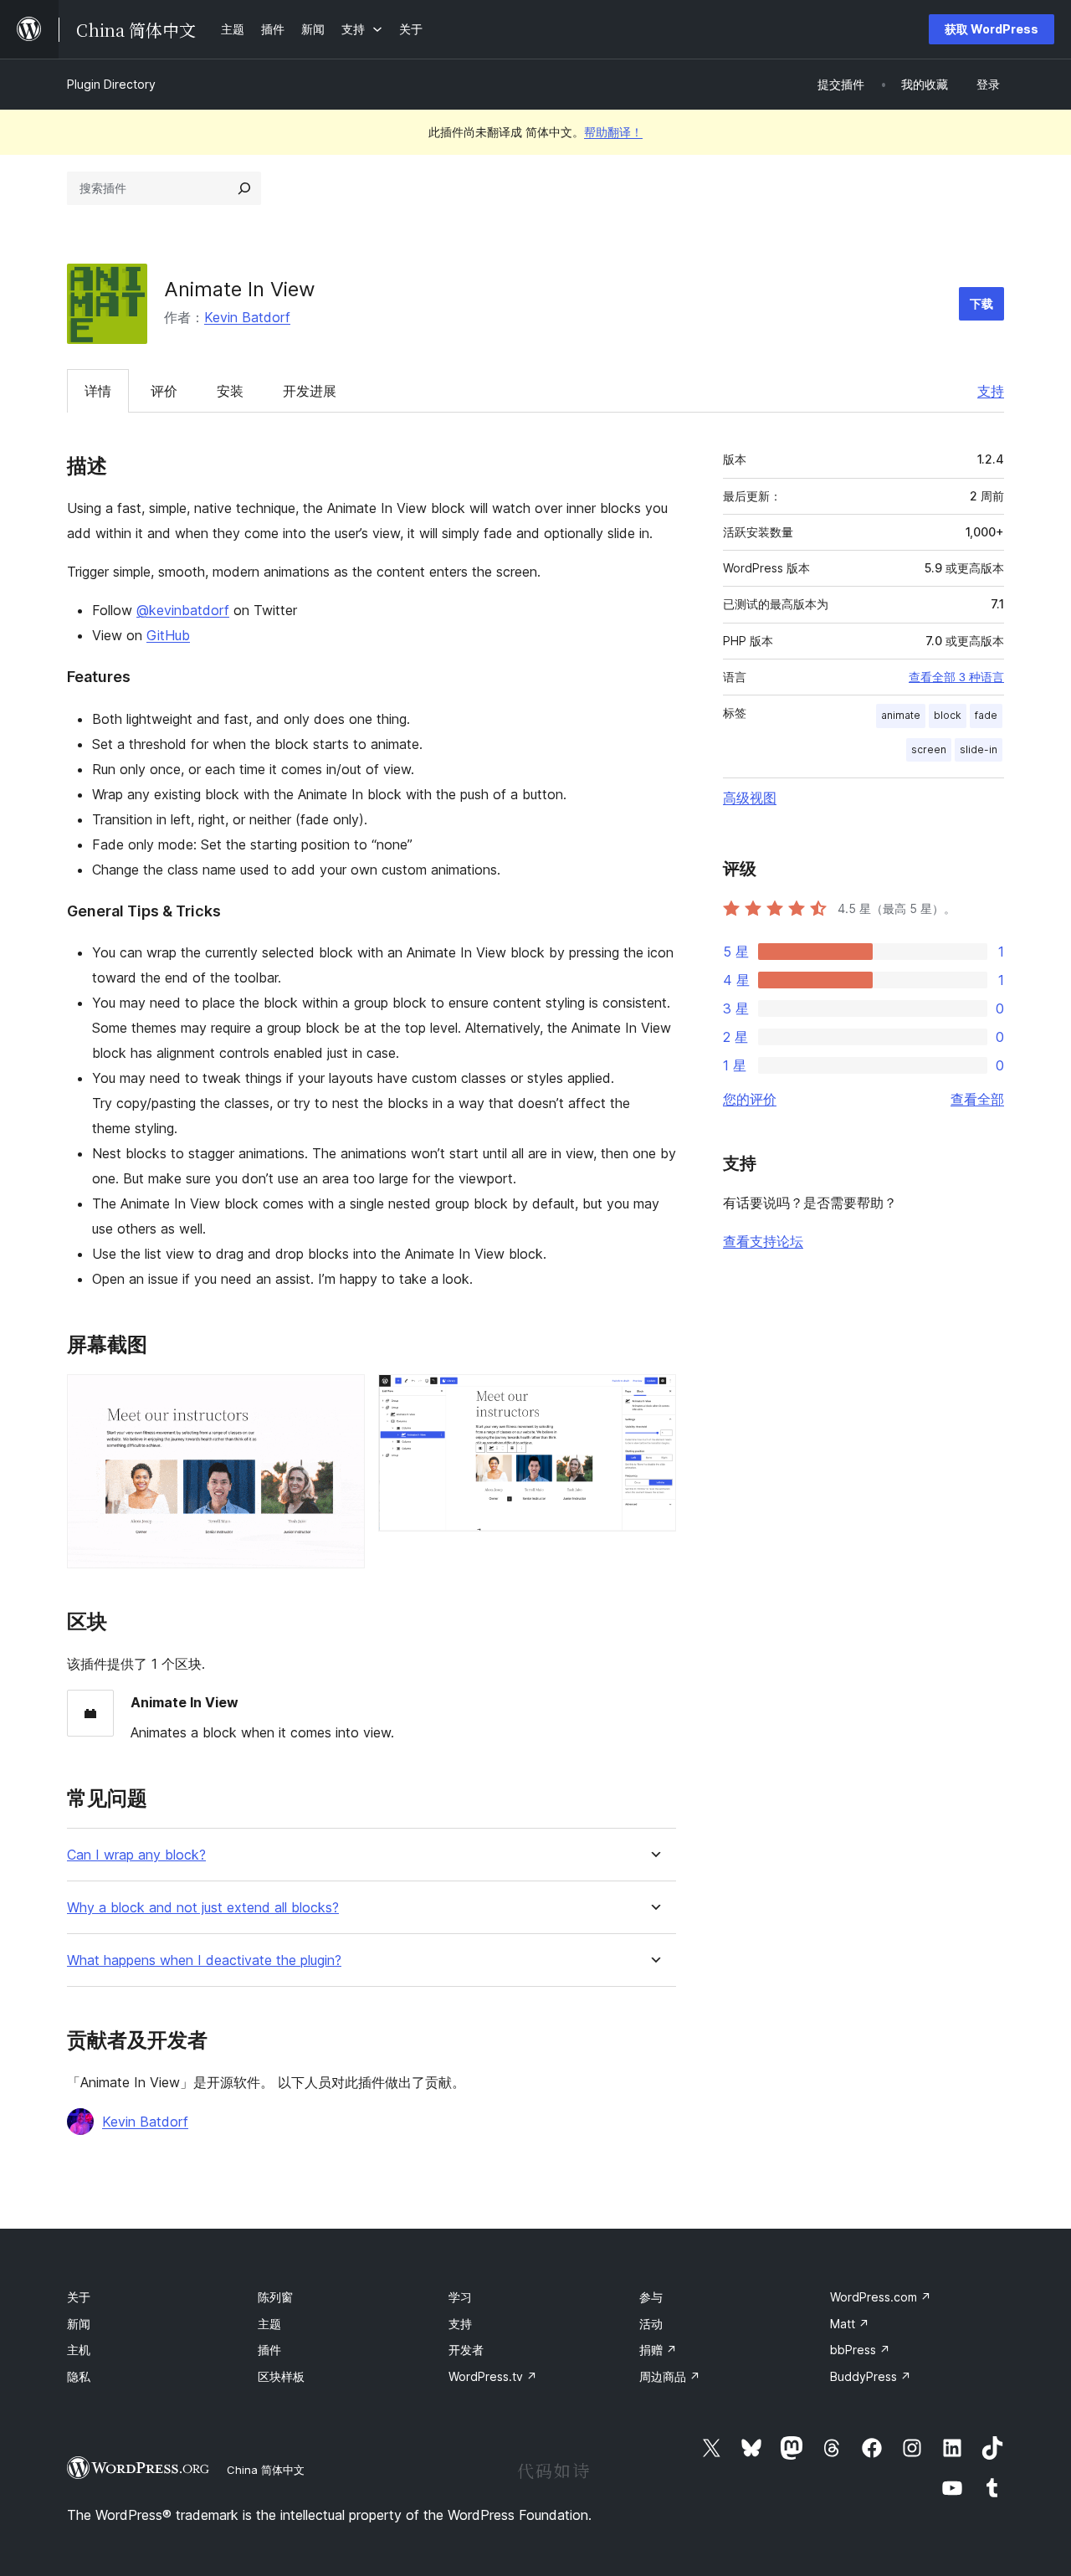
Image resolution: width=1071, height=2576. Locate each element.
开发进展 (310, 391)
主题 (269, 2324)
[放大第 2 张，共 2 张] (653, 1397)
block (948, 715)
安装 (230, 391)
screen (929, 749)
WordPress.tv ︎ (493, 2376)
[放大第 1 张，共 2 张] (342, 1397)
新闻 (79, 2324)
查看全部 (977, 1099)
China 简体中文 (266, 2470)
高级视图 (750, 798)
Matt (850, 2324)
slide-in (979, 749)
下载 (981, 303)
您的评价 (750, 1099)
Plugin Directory (111, 84)
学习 (460, 2297)
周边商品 (670, 2376)
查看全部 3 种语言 (956, 677)
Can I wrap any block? (136, 1855)
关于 (79, 2297)
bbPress (860, 2350)
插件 (269, 2350)
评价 (164, 391)
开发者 (466, 2350)
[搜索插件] (244, 188)
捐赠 (658, 2350)
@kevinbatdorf (183, 610)
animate (901, 715)
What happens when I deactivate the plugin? (204, 1960)
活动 (651, 2324)
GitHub (168, 635)
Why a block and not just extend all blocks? (203, 1908)
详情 (98, 391)
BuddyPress (871, 2376)
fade (986, 715)
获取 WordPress (992, 29)
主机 (79, 2350)
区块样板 (281, 2376)
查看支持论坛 (763, 1241)
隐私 (79, 2376)
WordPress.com (881, 2297)
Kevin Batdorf (247, 317)
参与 (651, 2297)
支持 (991, 391)
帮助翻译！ (613, 132)
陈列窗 (275, 2297)
